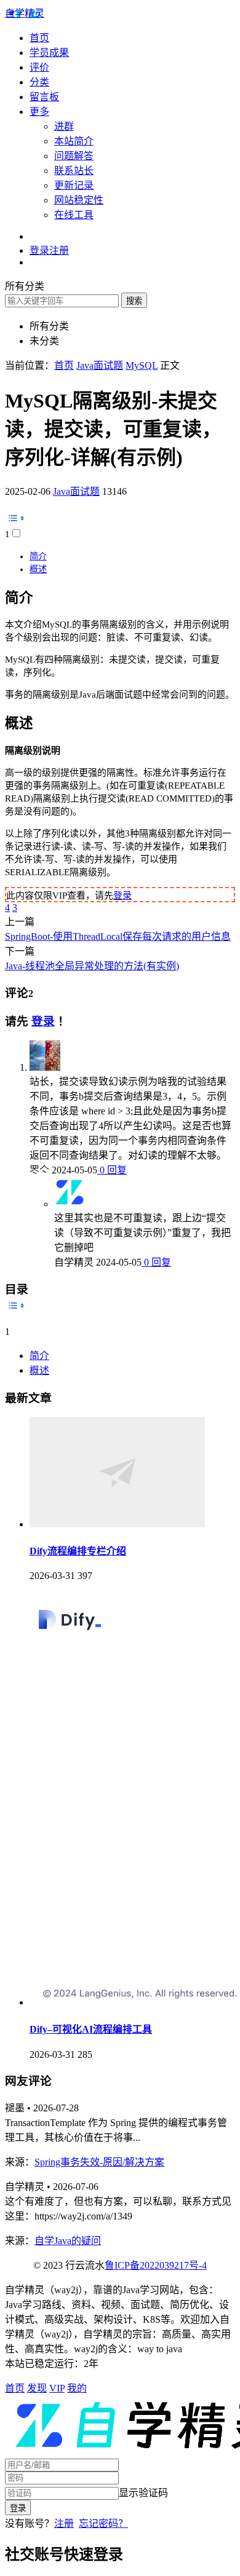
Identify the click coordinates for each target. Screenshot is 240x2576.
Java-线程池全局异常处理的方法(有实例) (92, 966)
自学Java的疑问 (68, 2241)
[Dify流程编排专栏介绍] (117, 1524)
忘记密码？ (103, 2523)
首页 (39, 38)
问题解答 (74, 156)
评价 (39, 67)
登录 (122, 896)
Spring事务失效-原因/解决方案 (99, 2162)
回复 (116, 1170)
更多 (39, 112)
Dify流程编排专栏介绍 (78, 1551)
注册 (64, 2523)
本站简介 (74, 141)
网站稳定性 (79, 200)
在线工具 (74, 215)
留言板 (44, 97)
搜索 (134, 301)
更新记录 (74, 185)
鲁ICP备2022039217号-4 (156, 2265)
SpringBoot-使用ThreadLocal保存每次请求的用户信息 (118, 936)
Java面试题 (76, 491)
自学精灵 (25, 13)
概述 (38, 569)
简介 (38, 556)
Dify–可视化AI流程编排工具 (91, 2029)
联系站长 (74, 171)
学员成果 (49, 53)
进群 (64, 126)
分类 (39, 82)
